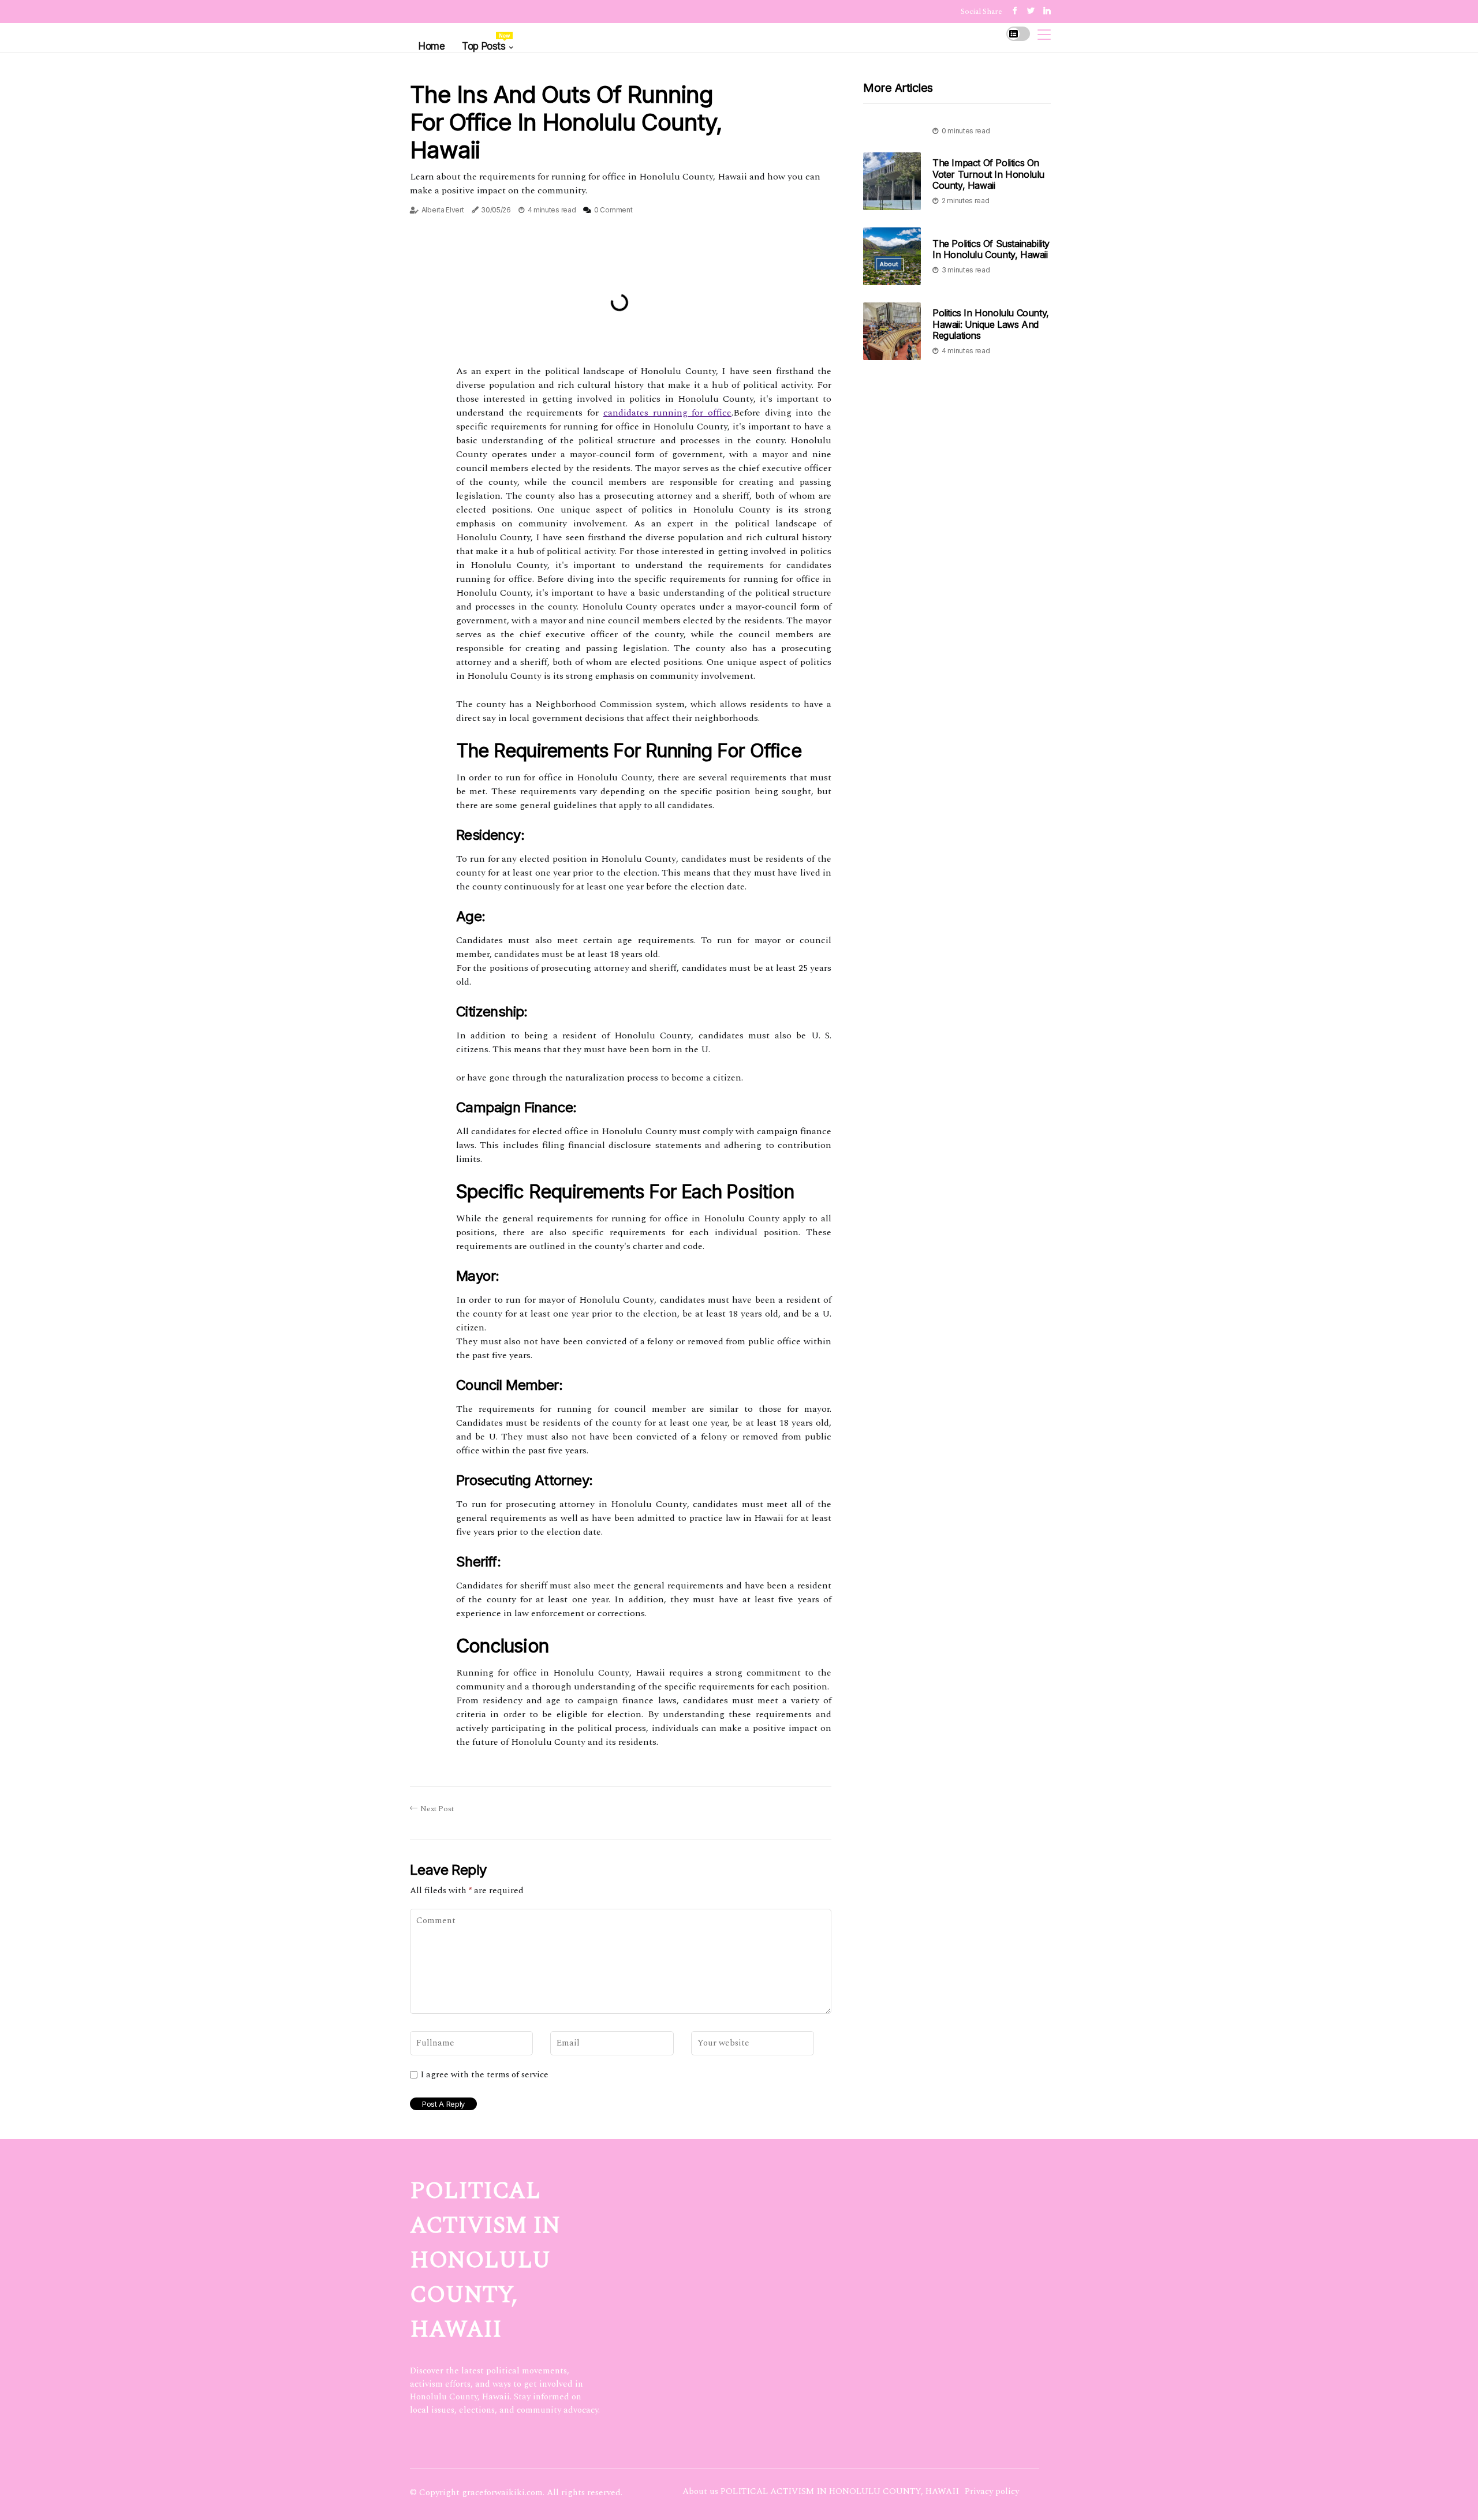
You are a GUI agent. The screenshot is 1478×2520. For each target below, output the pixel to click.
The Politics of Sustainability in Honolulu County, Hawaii (991, 249)
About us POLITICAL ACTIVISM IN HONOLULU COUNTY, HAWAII (821, 2491)
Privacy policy (992, 2491)
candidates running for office (667, 413)
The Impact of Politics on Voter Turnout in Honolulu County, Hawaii (988, 174)
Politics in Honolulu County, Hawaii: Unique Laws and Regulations (991, 324)
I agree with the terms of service (484, 2075)
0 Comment (613, 210)
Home (432, 46)
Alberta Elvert (443, 210)
